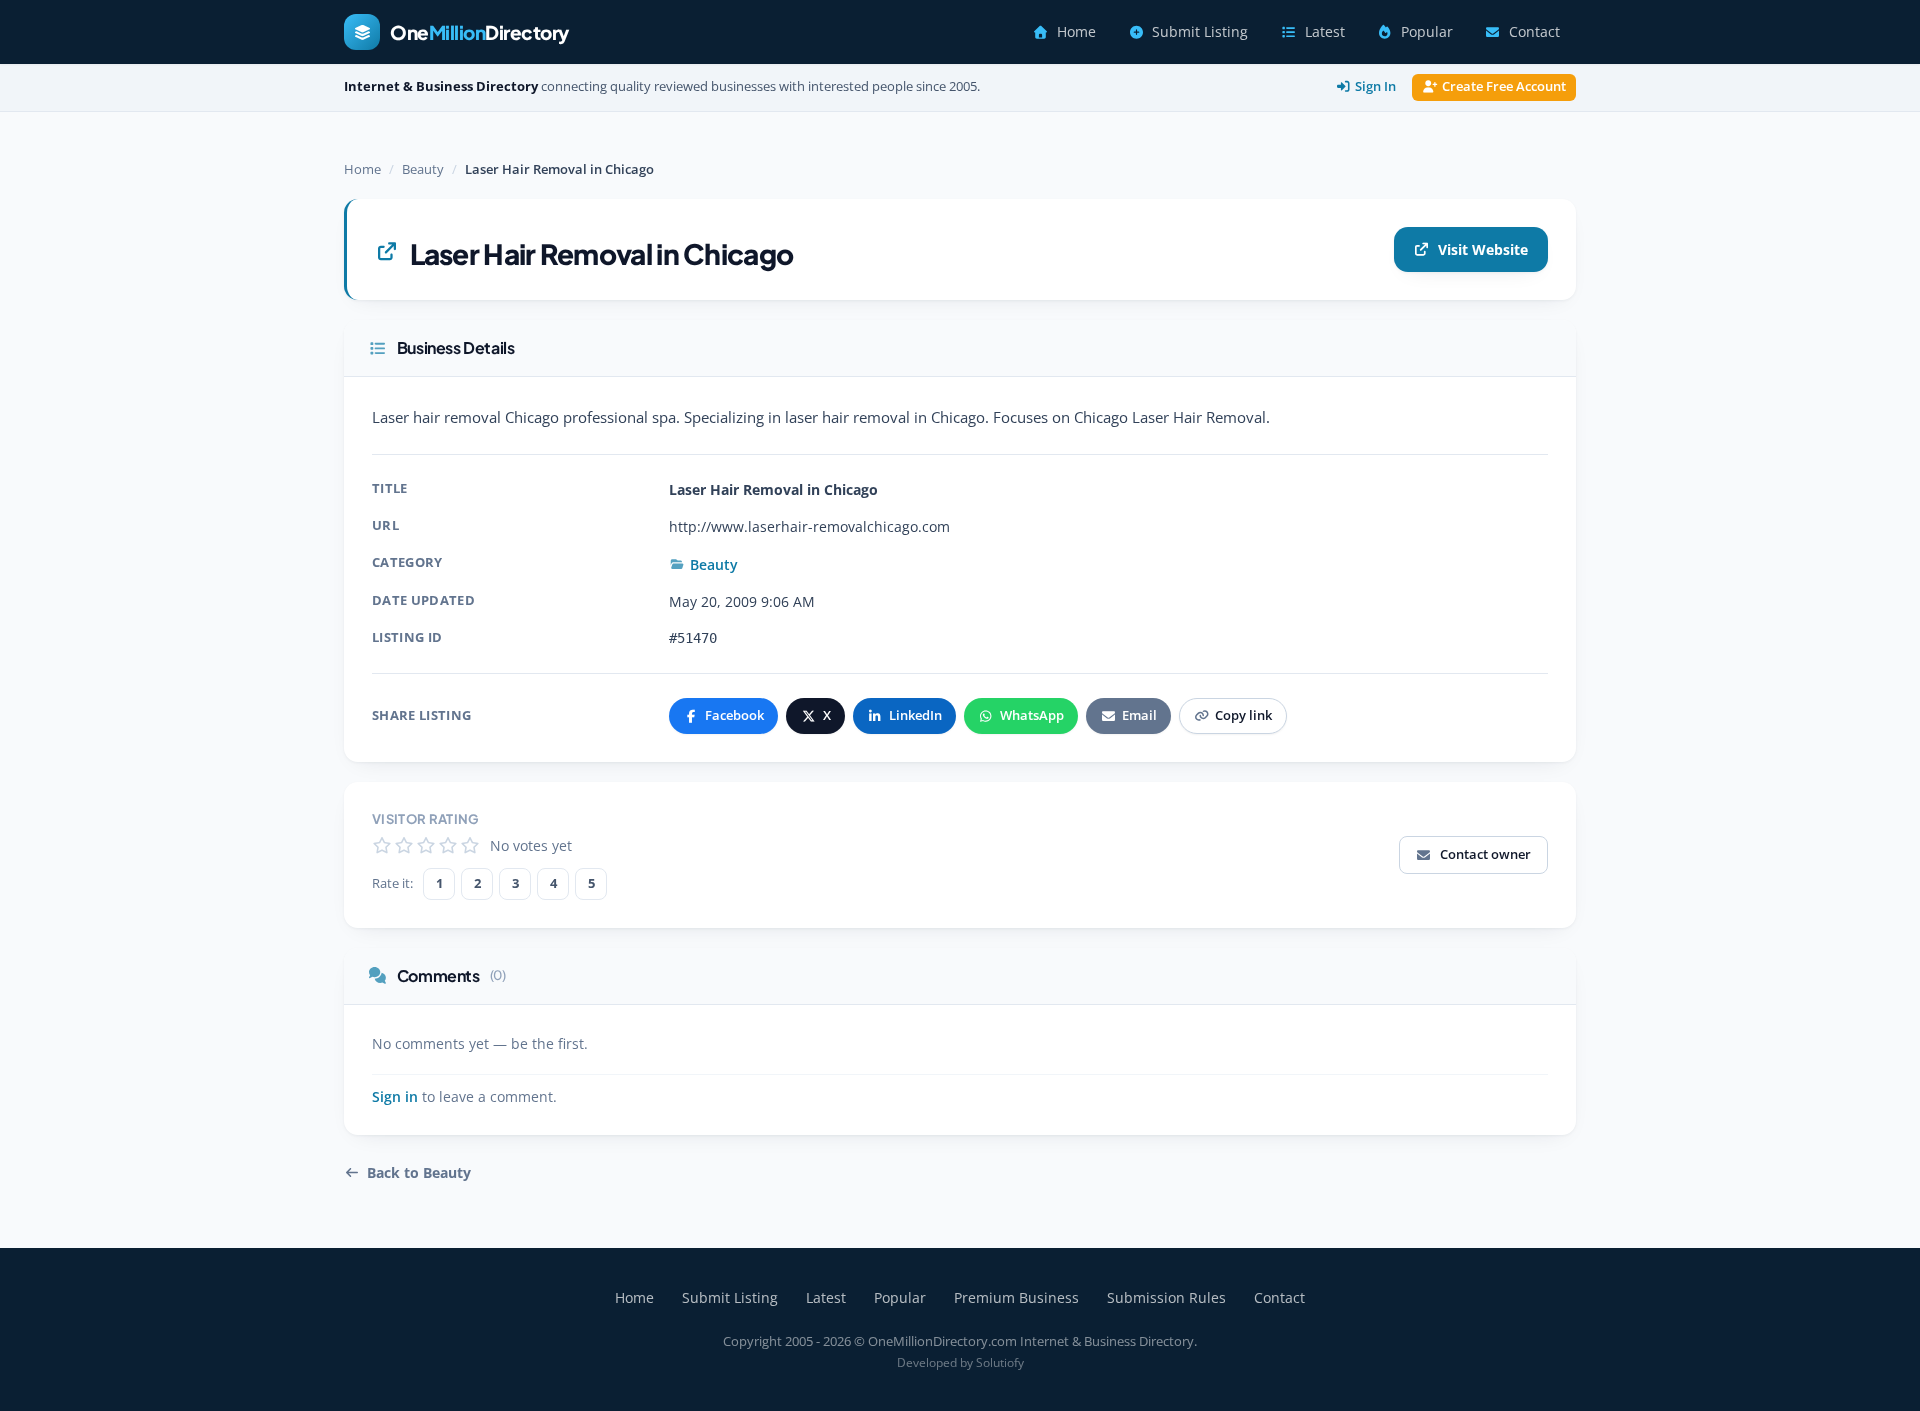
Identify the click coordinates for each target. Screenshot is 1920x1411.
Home (1076, 32)
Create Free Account (1504, 86)
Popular (1427, 32)
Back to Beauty (419, 1173)
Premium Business (1016, 1297)
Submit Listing (1200, 32)
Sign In (1375, 86)
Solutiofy (1000, 1362)
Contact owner (1485, 854)
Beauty (423, 169)
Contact (1534, 32)
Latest (1325, 32)
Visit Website (1483, 249)
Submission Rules (1166, 1297)
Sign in (395, 1097)
